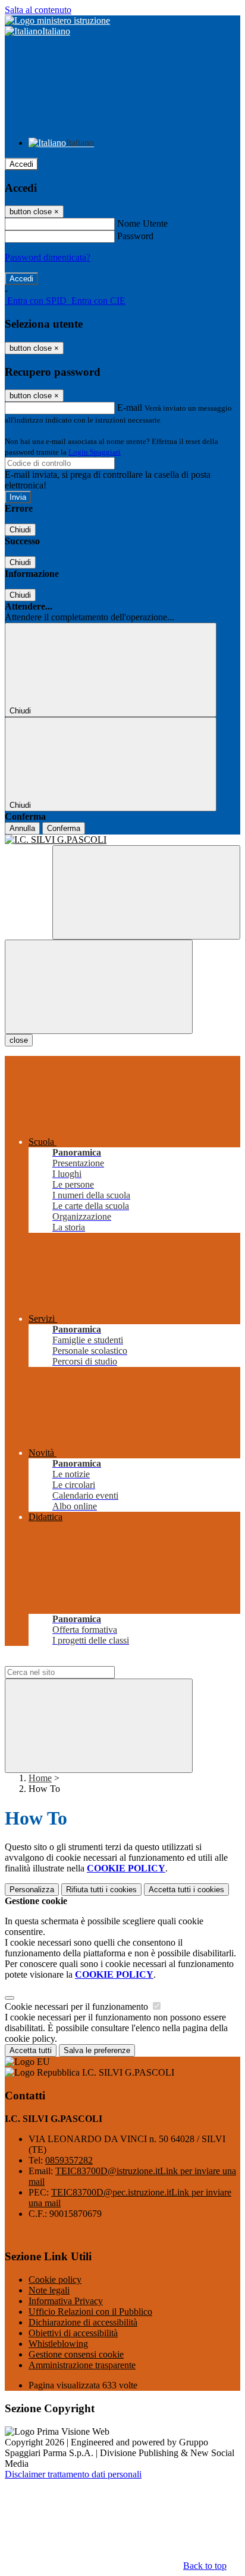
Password (135, 236)
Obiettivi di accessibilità (73, 2333)
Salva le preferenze (97, 2050)
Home (40, 1778)
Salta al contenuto (38, 10)
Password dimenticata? (48, 257)
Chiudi (20, 530)
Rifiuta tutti (101, 1890)
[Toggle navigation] (99, 987)
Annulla (22, 828)
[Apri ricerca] (146, 892)
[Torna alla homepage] (122, 840)
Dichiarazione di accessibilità (83, 2322)
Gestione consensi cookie (76, 2354)
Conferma (64, 828)
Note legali (49, 2290)
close (19, 1040)
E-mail (130, 407)
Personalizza (32, 1890)
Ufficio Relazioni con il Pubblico (90, 2312)
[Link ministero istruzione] (57, 20)
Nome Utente (142, 223)
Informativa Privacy (66, 2301)
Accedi (21, 164)
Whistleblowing (58, 2344)
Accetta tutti (186, 1890)
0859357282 (69, 2160)
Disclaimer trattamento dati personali (73, 2474)
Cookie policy (55, 2280)
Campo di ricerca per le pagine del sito (77, 1660)
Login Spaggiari (95, 452)
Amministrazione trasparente (82, 2365)
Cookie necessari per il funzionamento (78, 2006)
